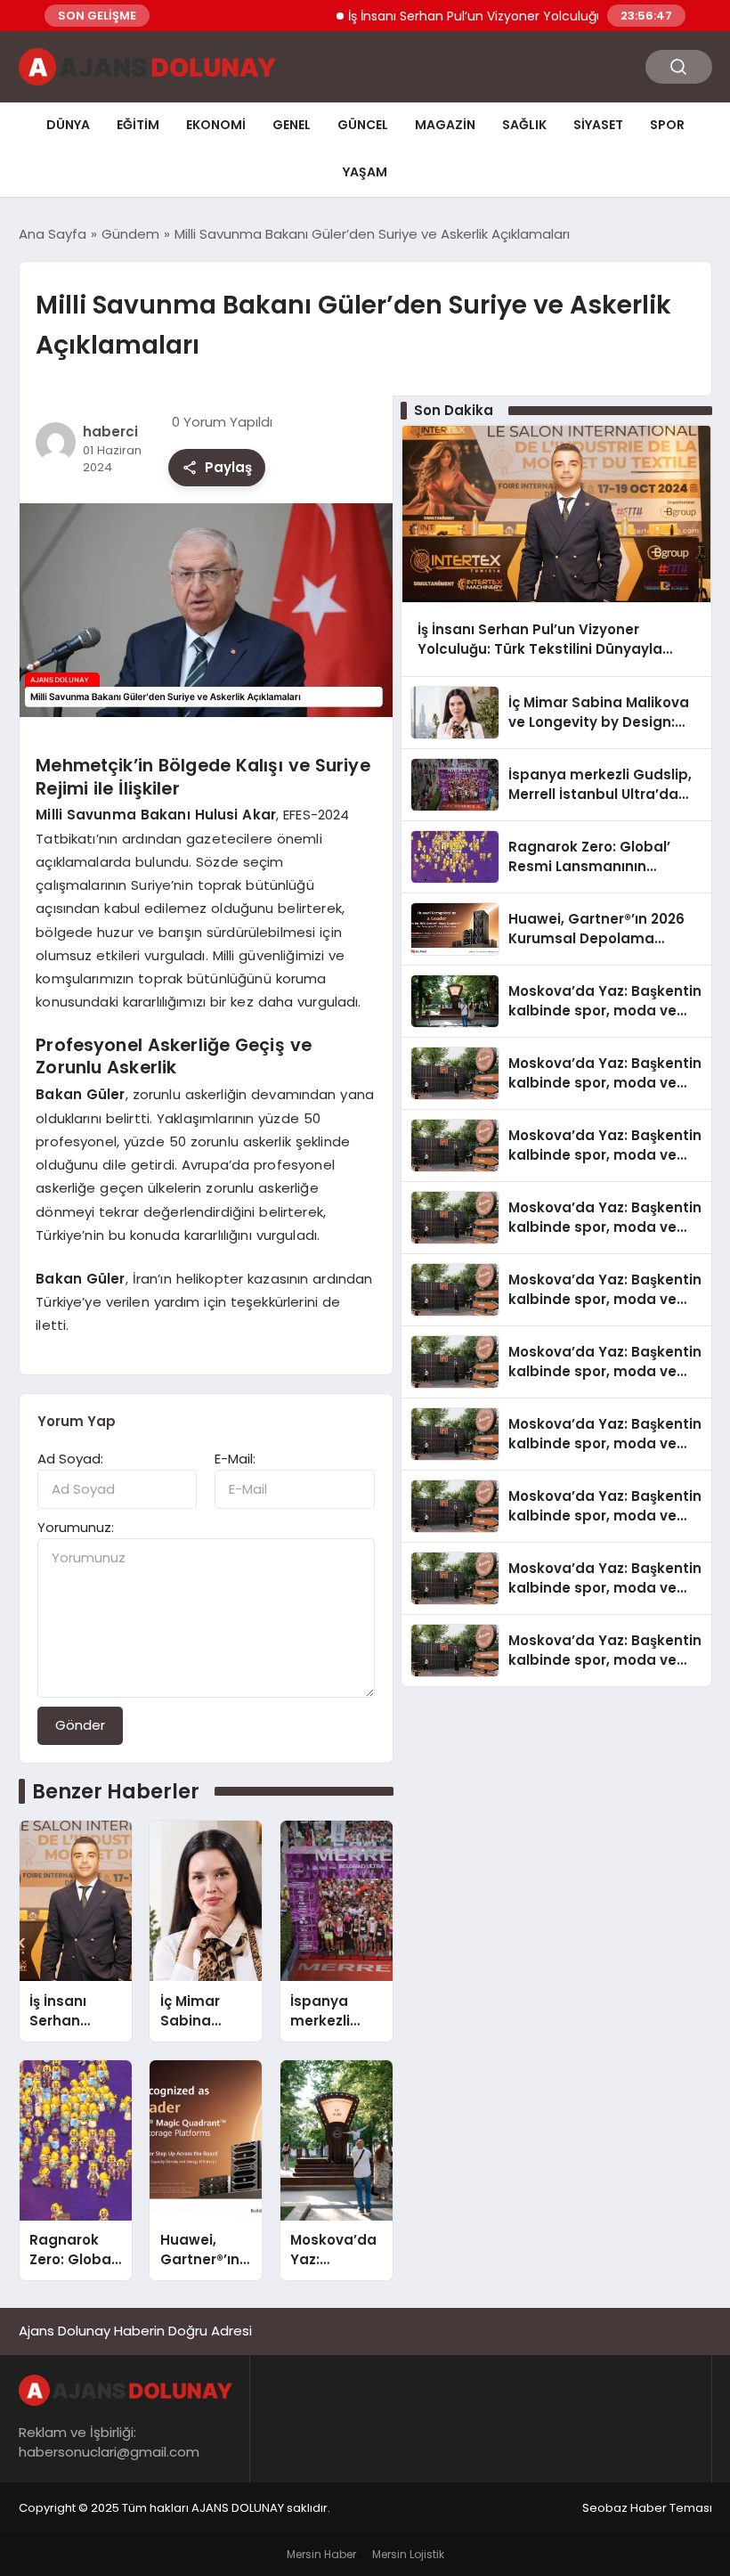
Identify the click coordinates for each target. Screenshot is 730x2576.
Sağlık (524, 125)
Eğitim (138, 125)
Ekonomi (216, 125)
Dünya (68, 125)
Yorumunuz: (76, 1527)
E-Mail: (235, 1459)
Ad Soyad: (70, 1459)
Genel (292, 125)
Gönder (80, 1725)
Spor (667, 125)
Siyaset (598, 125)
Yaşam (365, 172)
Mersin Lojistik (408, 2554)
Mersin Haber (321, 2554)
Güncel (363, 125)
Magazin (445, 125)
